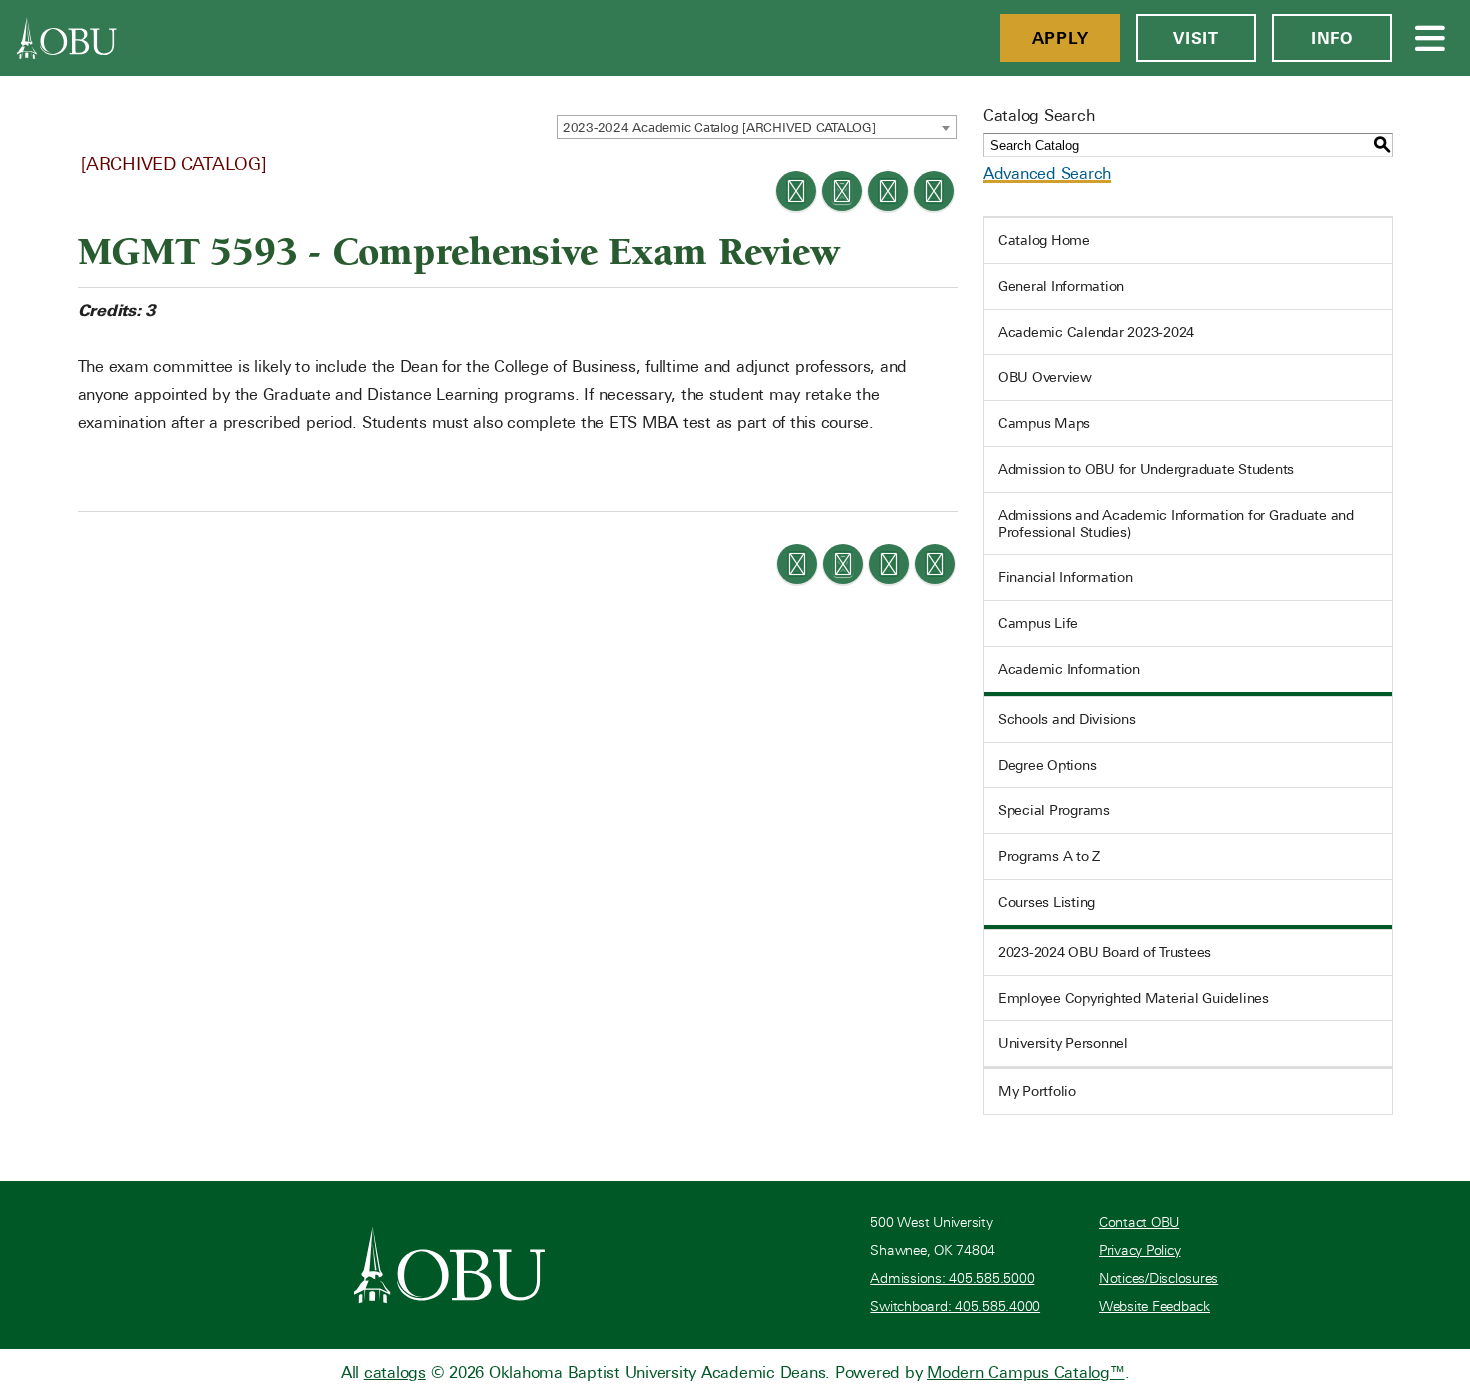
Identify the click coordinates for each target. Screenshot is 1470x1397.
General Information (1061, 286)
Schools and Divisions (1067, 719)
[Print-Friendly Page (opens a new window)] (888, 191)
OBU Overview (1045, 377)
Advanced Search (1047, 173)
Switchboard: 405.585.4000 (955, 1306)
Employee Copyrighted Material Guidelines (1133, 998)
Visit (1196, 38)
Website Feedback (1154, 1306)
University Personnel (1063, 1043)
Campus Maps (1044, 423)
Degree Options (1047, 765)
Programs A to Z (1049, 856)
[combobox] (757, 127)
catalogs (395, 1372)
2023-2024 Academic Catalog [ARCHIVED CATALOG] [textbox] (719, 127)
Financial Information (1065, 577)
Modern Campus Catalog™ (1026, 1372)
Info (1332, 38)
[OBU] (67, 38)
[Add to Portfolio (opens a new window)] (796, 191)
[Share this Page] (842, 191)
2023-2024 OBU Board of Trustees (1104, 952)
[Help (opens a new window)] (934, 191)
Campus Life (1038, 623)
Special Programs (1054, 810)
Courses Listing (1046, 902)
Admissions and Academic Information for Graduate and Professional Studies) (1176, 523)
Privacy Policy (1140, 1250)
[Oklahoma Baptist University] (449, 1265)
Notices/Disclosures (1158, 1278)
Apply (1060, 38)
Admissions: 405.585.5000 (952, 1278)
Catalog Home (1044, 240)
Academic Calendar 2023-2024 (1096, 332)
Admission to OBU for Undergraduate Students (1146, 469)
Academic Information (1069, 669)
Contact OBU (1139, 1222)
